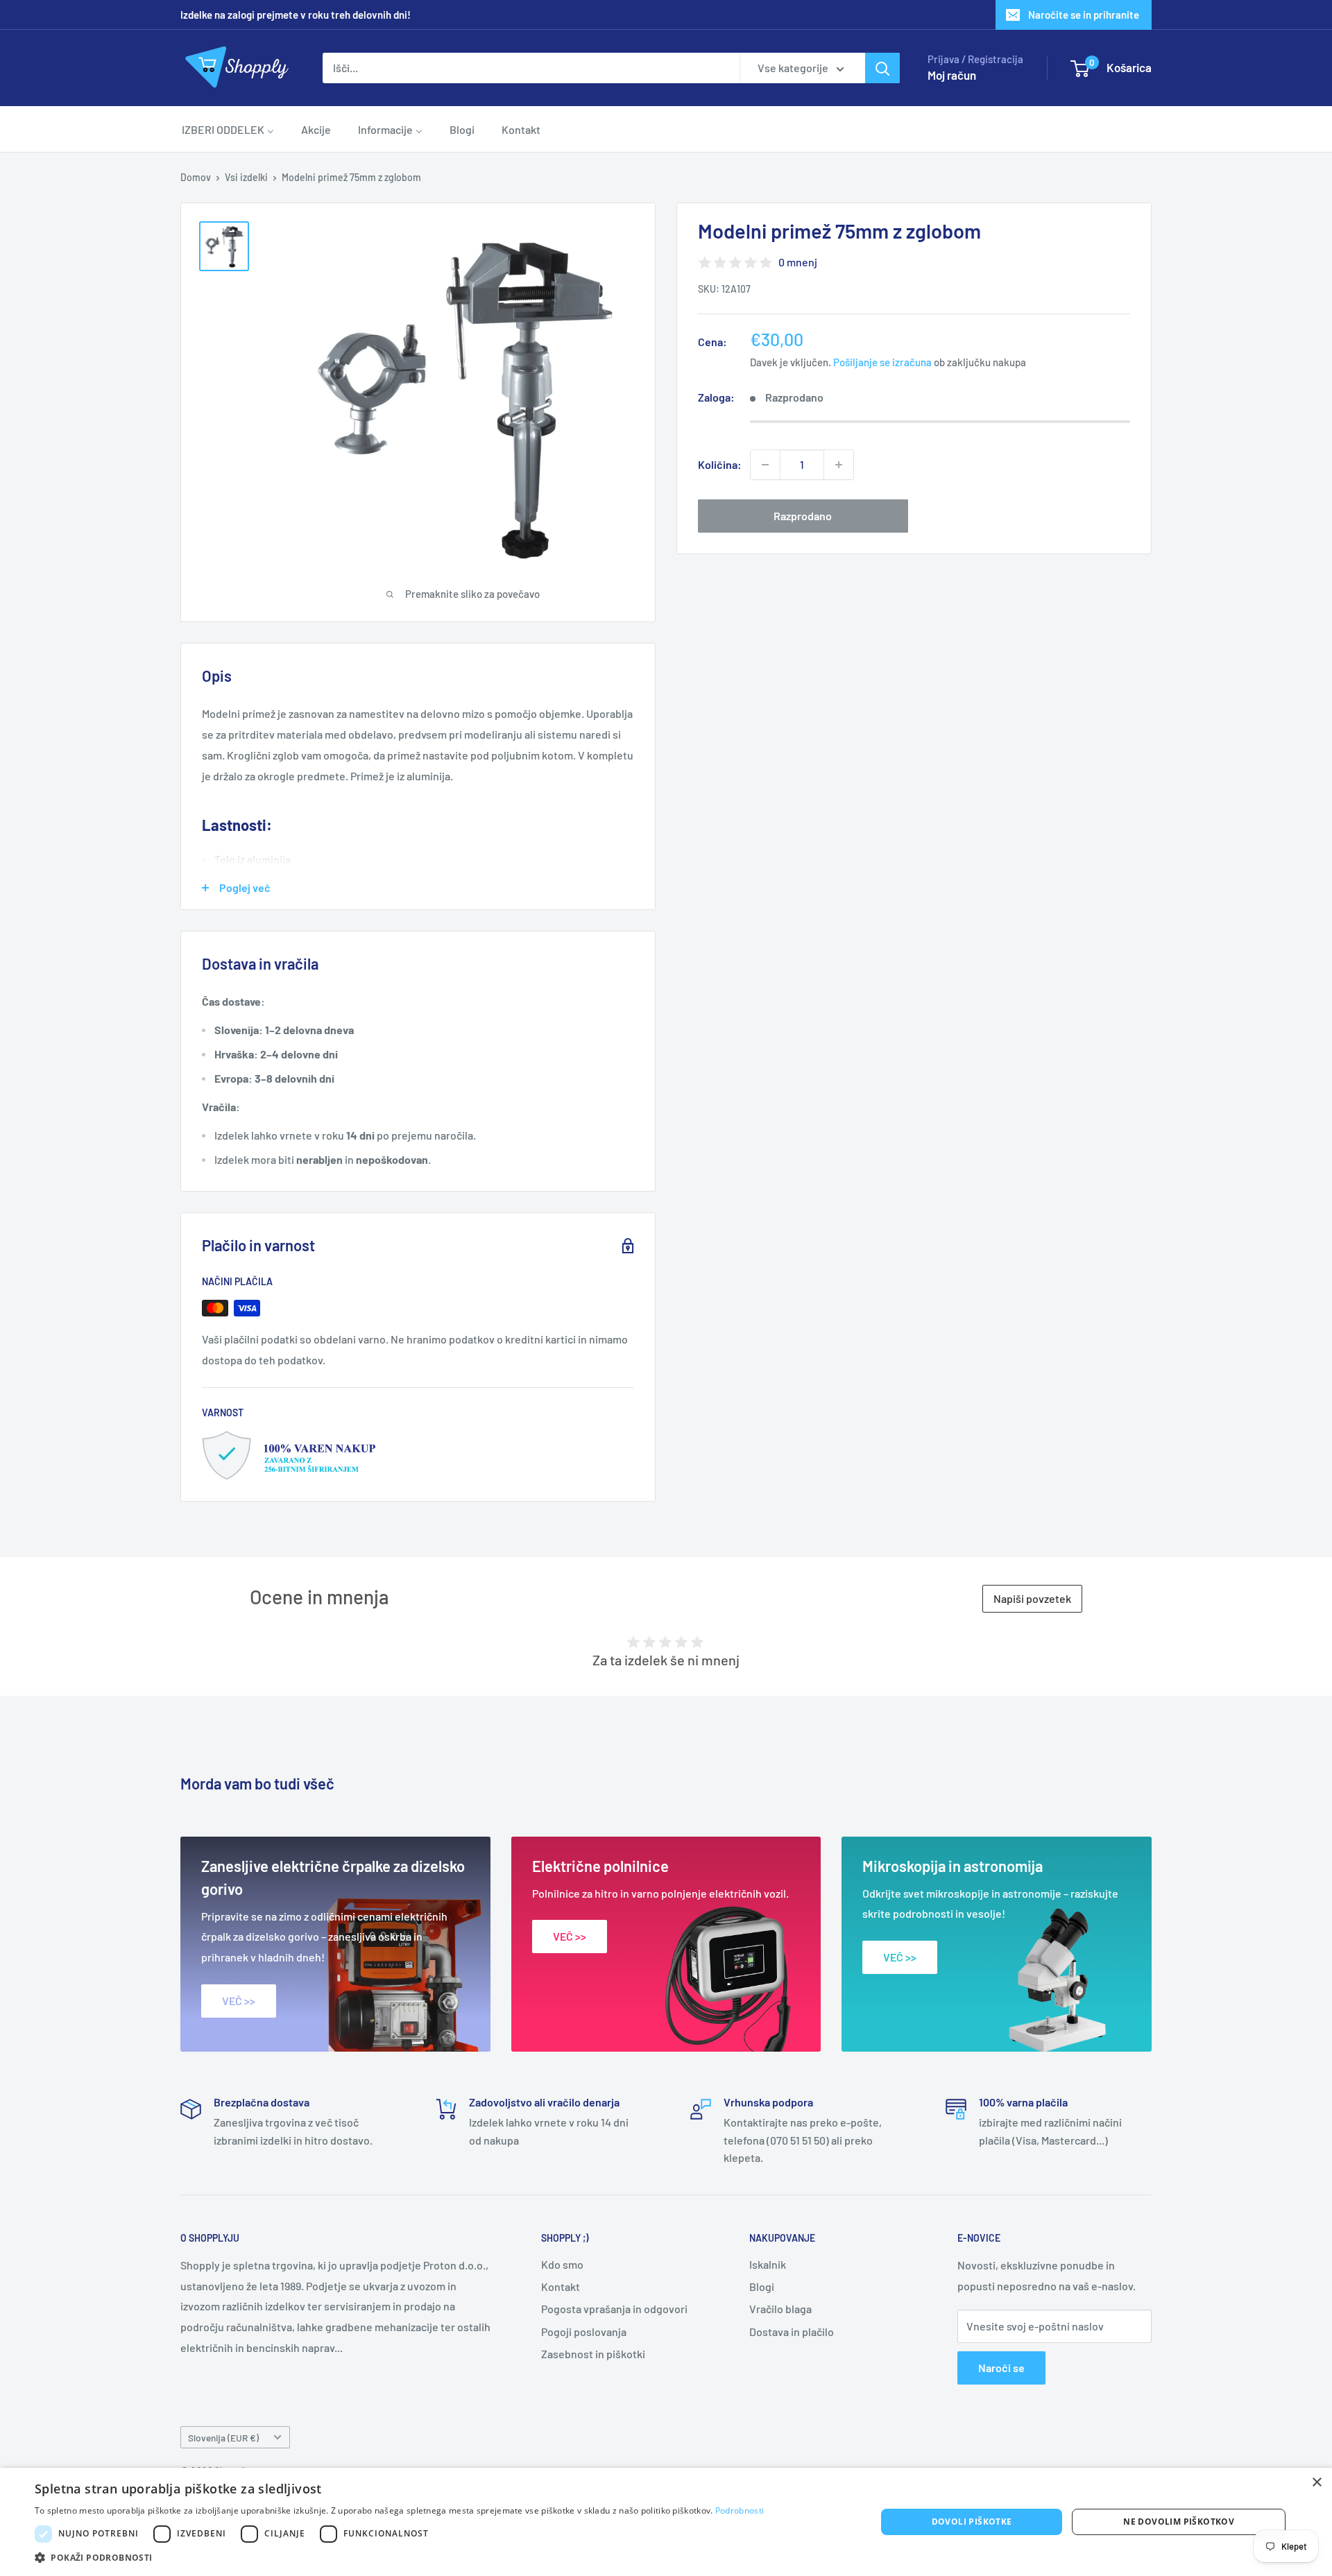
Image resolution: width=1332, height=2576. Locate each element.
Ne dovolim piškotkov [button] (1179, 2522)
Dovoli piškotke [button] (972, 2522)
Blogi (762, 2286)
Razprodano (803, 516)
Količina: (720, 464)
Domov (196, 177)
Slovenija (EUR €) (223, 2438)
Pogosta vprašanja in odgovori (614, 2309)
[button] (399, 2558)
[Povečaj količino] (839, 465)
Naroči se (1001, 2368)
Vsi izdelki (246, 177)
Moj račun (952, 75)
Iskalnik (768, 2264)
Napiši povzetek (1032, 1598)
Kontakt (561, 2286)
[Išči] (882, 68)
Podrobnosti (740, 2510)
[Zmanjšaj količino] (765, 465)
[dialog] (666, 2522)
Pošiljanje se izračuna (882, 363)
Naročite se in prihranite (1084, 15)
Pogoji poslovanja (584, 2332)
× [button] (1316, 2483)
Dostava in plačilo (792, 2332)
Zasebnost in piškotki (593, 2354)
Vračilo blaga (780, 2309)
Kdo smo (562, 2264)
